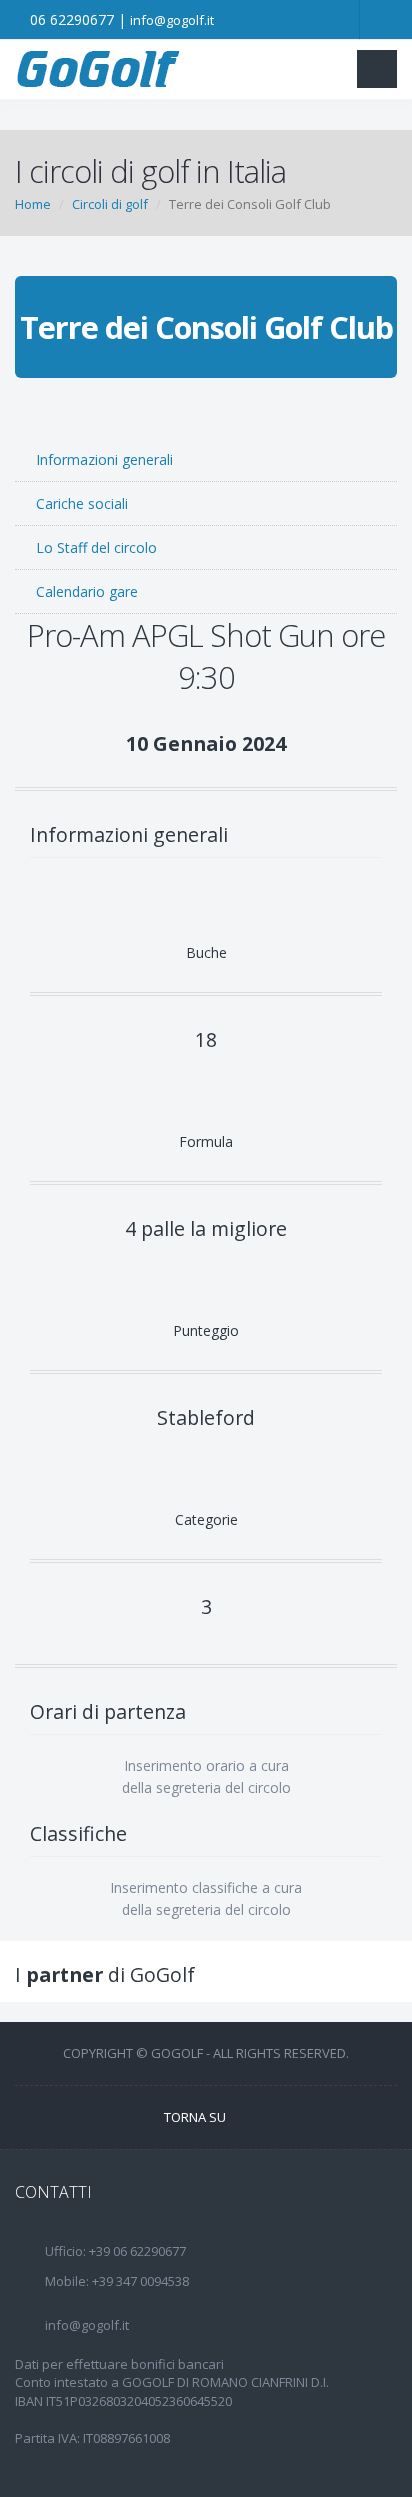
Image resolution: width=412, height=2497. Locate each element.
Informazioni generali (102, 459)
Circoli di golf (110, 204)
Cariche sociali (80, 503)
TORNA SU (196, 2117)
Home (33, 204)
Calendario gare (85, 591)
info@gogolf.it (172, 20)
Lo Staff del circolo (94, 547)
